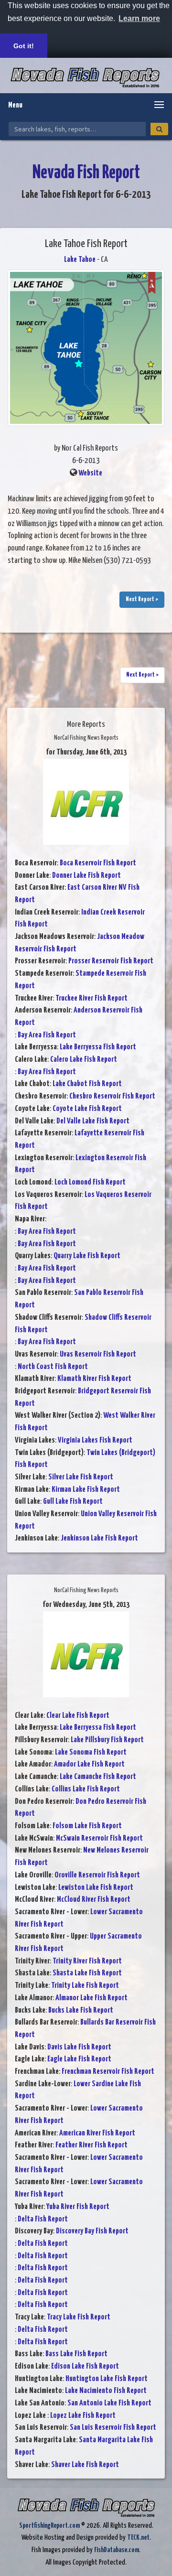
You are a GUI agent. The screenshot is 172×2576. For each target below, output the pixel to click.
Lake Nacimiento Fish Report (106, 2391)
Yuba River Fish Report (78, 2207)
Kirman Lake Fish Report (86, 1490)
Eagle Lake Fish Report (79, 2059)
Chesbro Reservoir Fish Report (112, 1096)
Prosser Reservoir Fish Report (111, 961)
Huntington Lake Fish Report (107, 2379)
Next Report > (142, 599)
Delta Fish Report (43, 2219)
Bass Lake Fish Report (76, 2354)
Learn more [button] (139, 18)
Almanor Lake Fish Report (91, 1998)
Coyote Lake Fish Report (87, 1109)
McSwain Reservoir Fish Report (99, 1838)
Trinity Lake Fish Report (85, 1986)
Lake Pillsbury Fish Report (107, 1740)
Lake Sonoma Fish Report (91, 1752)
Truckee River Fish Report (91, 998)
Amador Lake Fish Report (89, 1764)
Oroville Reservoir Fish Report (97, 1875)
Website (90, 473)
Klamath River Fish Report (94, 1379)
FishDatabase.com (117, 2550)
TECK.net (138, 2538)
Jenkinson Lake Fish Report (99, 1538)
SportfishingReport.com (49, 2526)
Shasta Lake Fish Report (87, 1973)
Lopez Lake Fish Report (83, 2416)
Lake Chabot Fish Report (87, 1084)
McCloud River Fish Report (94, 1900)
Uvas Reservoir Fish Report (98, 1354)
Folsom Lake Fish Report (87, 1826)
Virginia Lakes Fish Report (95, 1440)
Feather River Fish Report (91, 2145)
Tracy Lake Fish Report (79, 2317)
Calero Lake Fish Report (84, 1060)
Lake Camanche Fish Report (98, 1777)
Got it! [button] (24, 46)
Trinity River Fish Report (87, 1961)
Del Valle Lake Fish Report (93, 1121)
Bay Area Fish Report (47, 1035)
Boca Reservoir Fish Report (98, 863)
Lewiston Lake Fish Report (96, 1888)
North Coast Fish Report (53, 1367)
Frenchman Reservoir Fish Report (108, 2072)
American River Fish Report (97, 2133)
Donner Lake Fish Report (86, 876)
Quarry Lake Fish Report (87, 1256)
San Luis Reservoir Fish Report (113, 2428)
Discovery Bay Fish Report (92, 2231)
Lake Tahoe (80, 260)
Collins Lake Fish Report (86, 1789)
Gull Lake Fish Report (73, 1502)
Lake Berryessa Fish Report (98, 1047)
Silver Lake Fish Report (81, 1477)
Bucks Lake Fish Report (81, 2010)
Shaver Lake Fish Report (85, 2465)
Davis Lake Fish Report (79, 2047)
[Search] (159, 129)
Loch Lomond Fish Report (90, 1182)
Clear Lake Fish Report (78, 1716)
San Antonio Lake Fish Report (109, 2403)
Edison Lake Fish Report (85, 2366)
